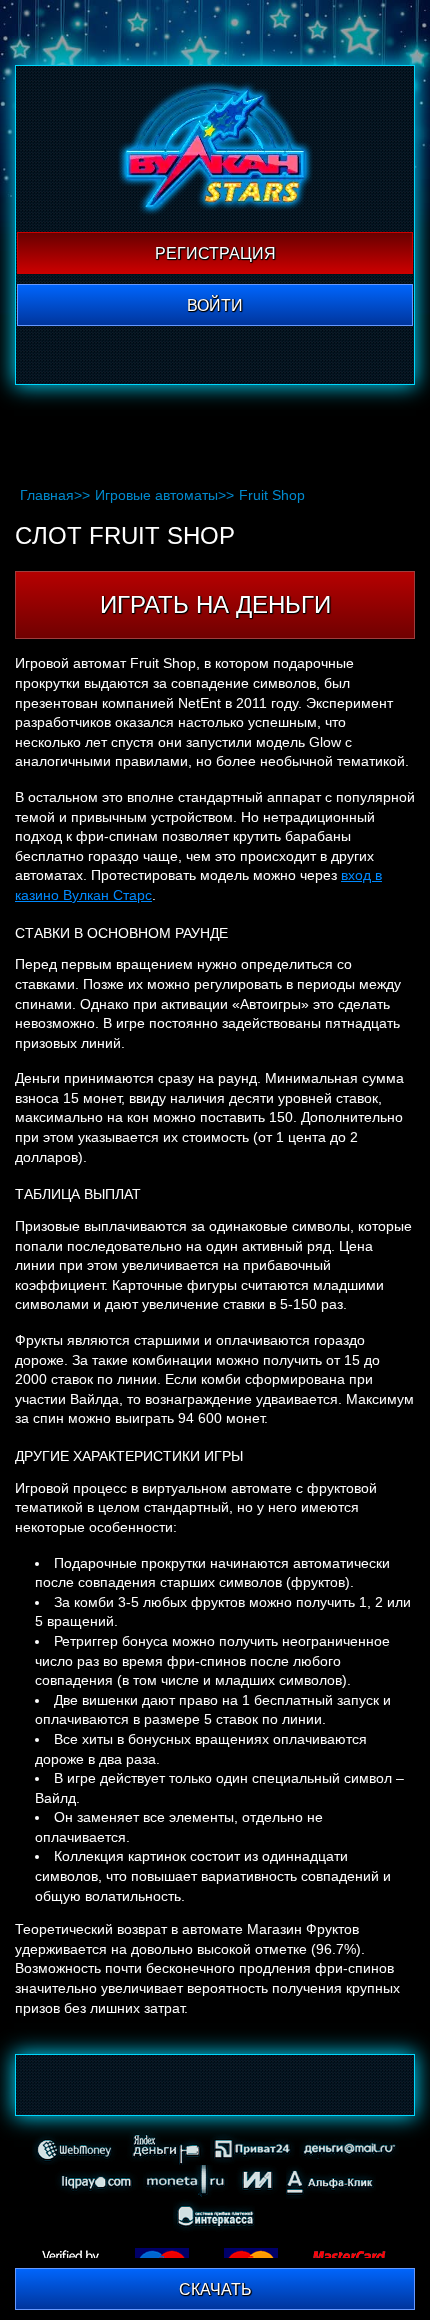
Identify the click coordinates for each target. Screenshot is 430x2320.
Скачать (215, 2289)
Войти (215, 305)
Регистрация (215, 253)
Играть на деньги (215, 604)
